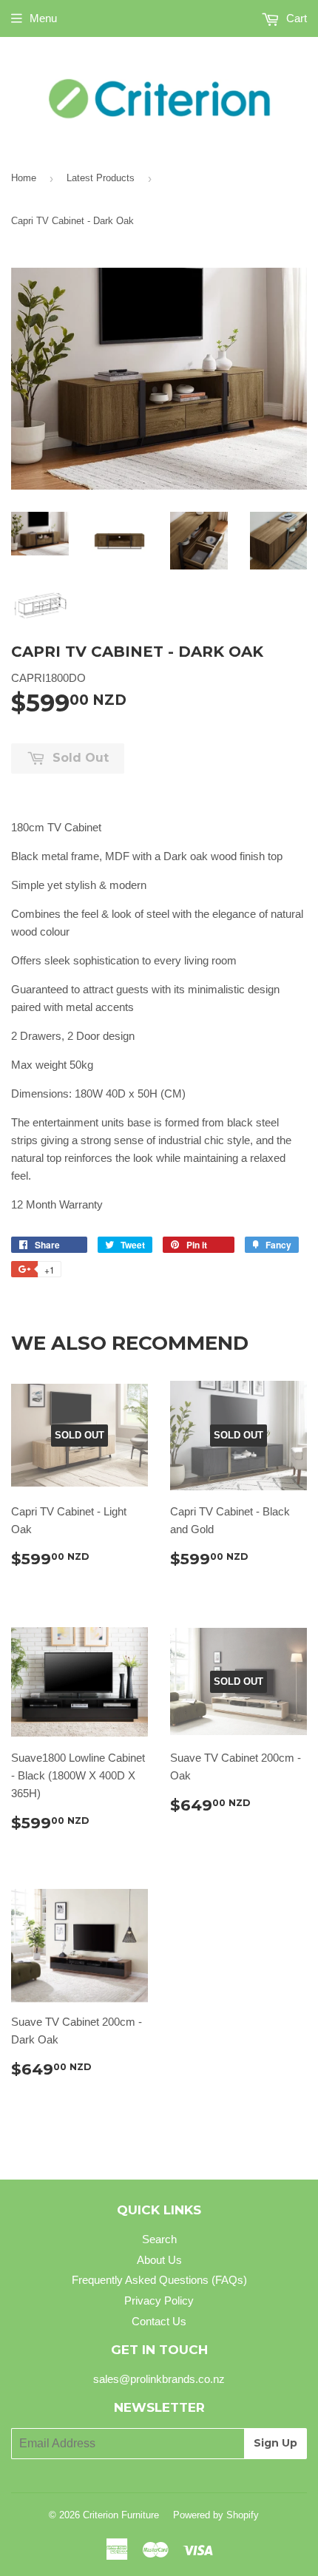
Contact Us (159, 2321)
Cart (295, 18)
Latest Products (101, 178)
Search (159, 2239)
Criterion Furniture (121, 2515)
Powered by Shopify (216, 2515)
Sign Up (275, 2443)
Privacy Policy (159, 2301)
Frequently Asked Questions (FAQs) (159, 2280)
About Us (159, 2260)
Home (24, 178)
